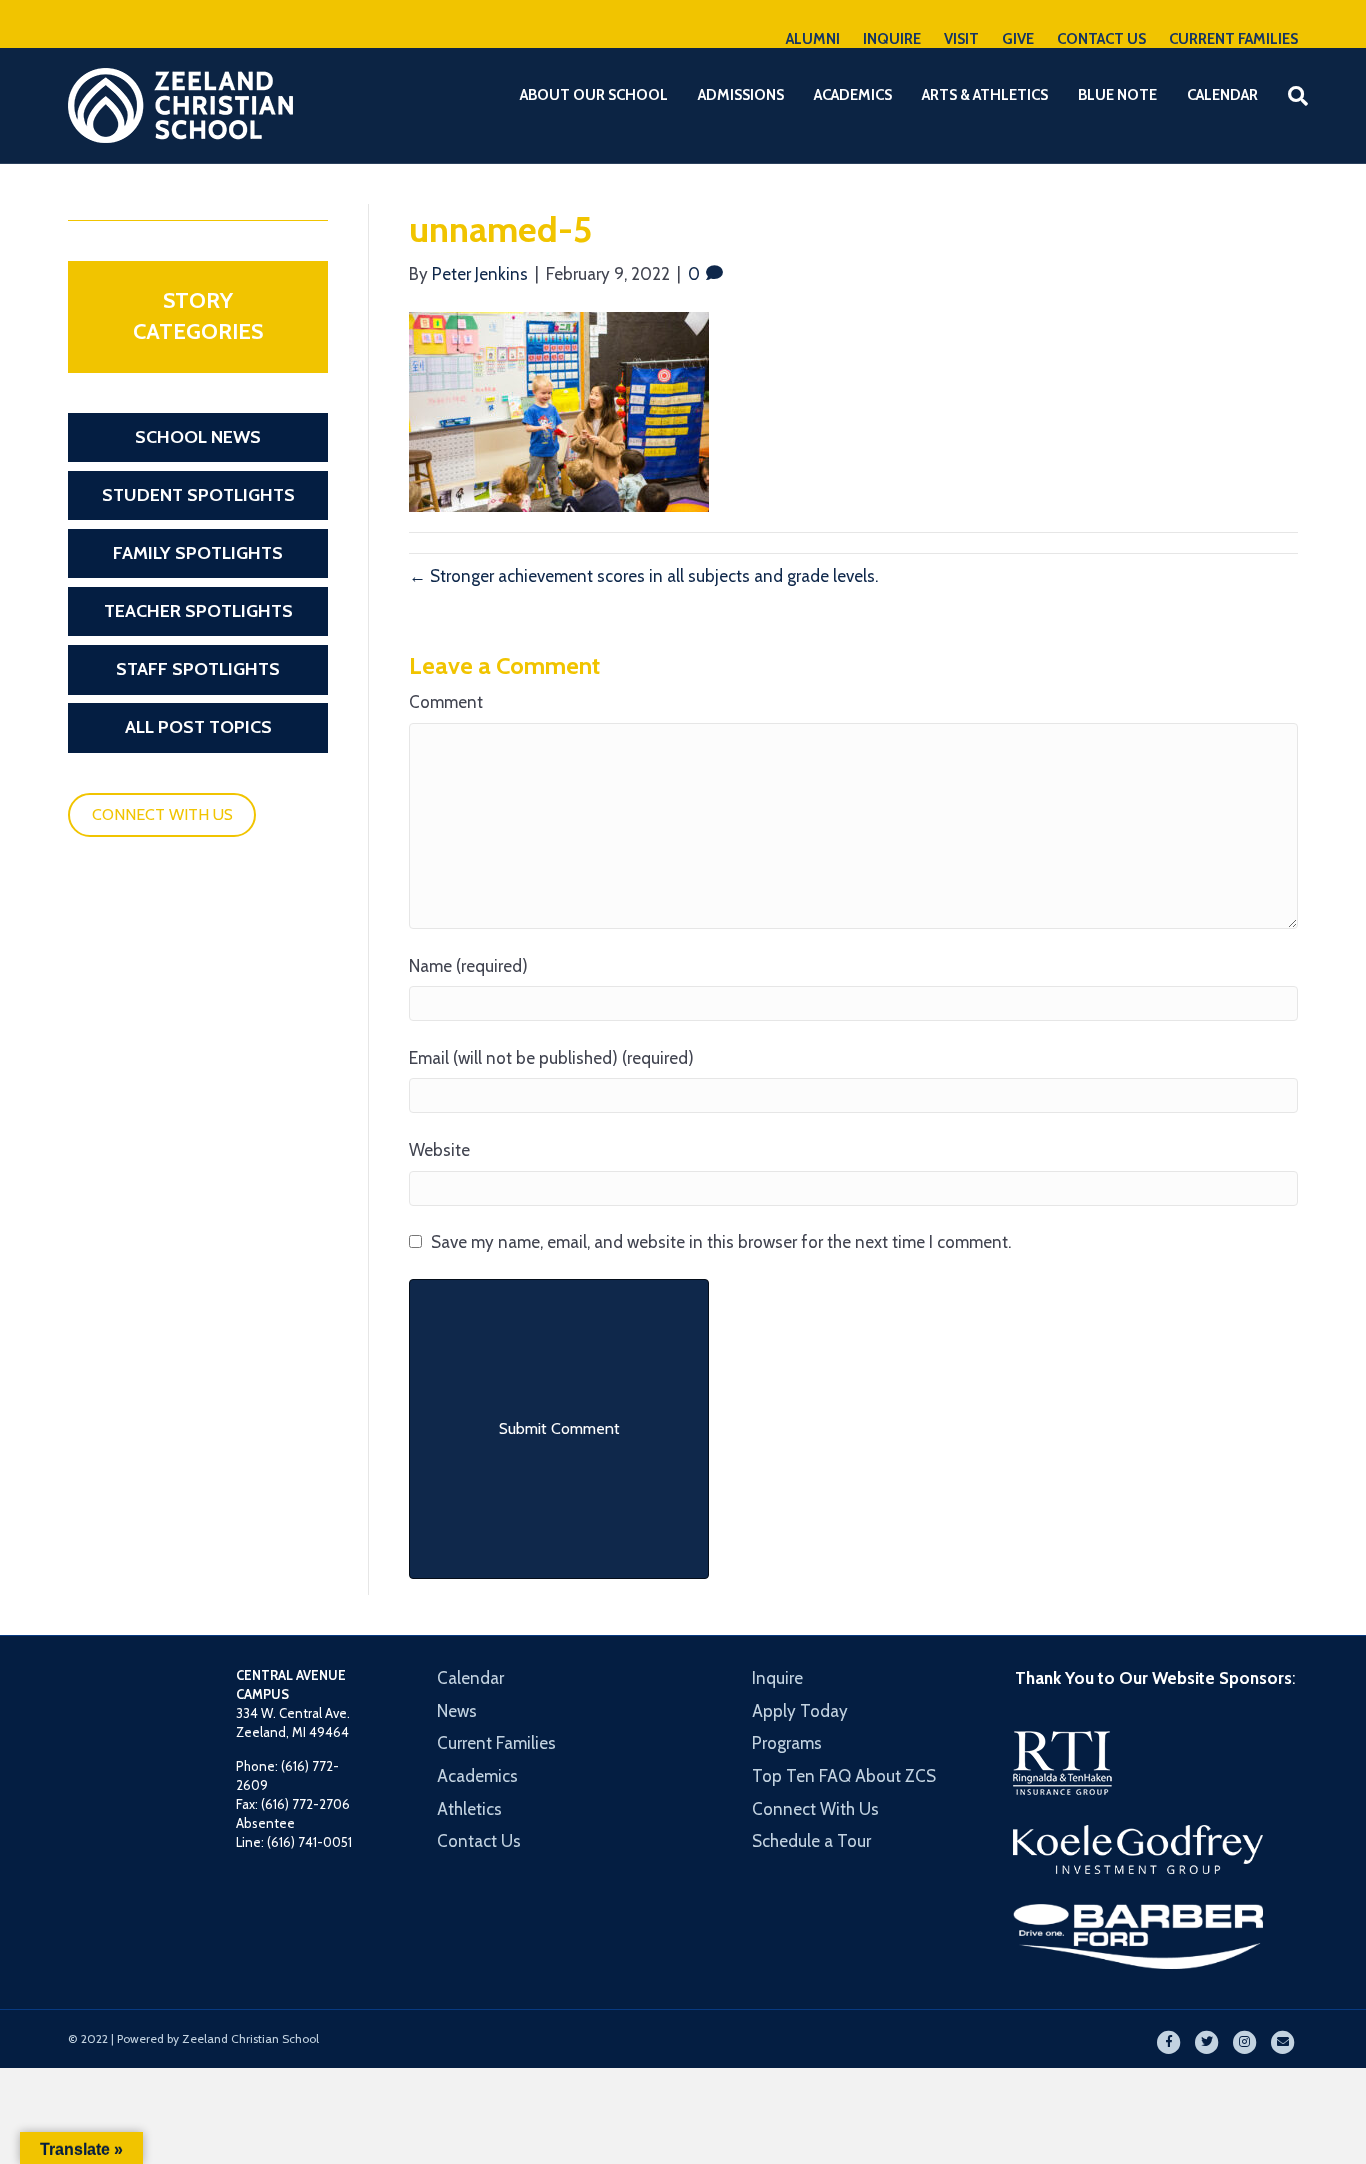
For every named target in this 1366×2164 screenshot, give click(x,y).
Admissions (741, 95)
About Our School (594, 95)
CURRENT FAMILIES (1233, 39)
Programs (787, 1743)
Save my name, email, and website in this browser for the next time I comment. (721, 1242)
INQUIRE (892, 39)
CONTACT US (1101, 39)
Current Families (496, 1743)
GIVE (1018, 39)
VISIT (961, 39)
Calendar (1222, 95)
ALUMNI (813, 39)
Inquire (777, 1678)
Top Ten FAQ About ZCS (844, 1776)
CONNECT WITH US (162, 814)
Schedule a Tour (811, 1841)
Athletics (469, 1809)
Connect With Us (815, 1809)
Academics (853, 95)
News (457, 1711)
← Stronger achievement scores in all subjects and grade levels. (643, 576)
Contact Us (479, 1841)
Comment (446, 702)
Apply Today (800, 1711)
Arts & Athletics (985, 95)
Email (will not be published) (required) (551, 1058)
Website (439, 1150)
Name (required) (468, 966)
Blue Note (1117, 95)
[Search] (1285, 96)
